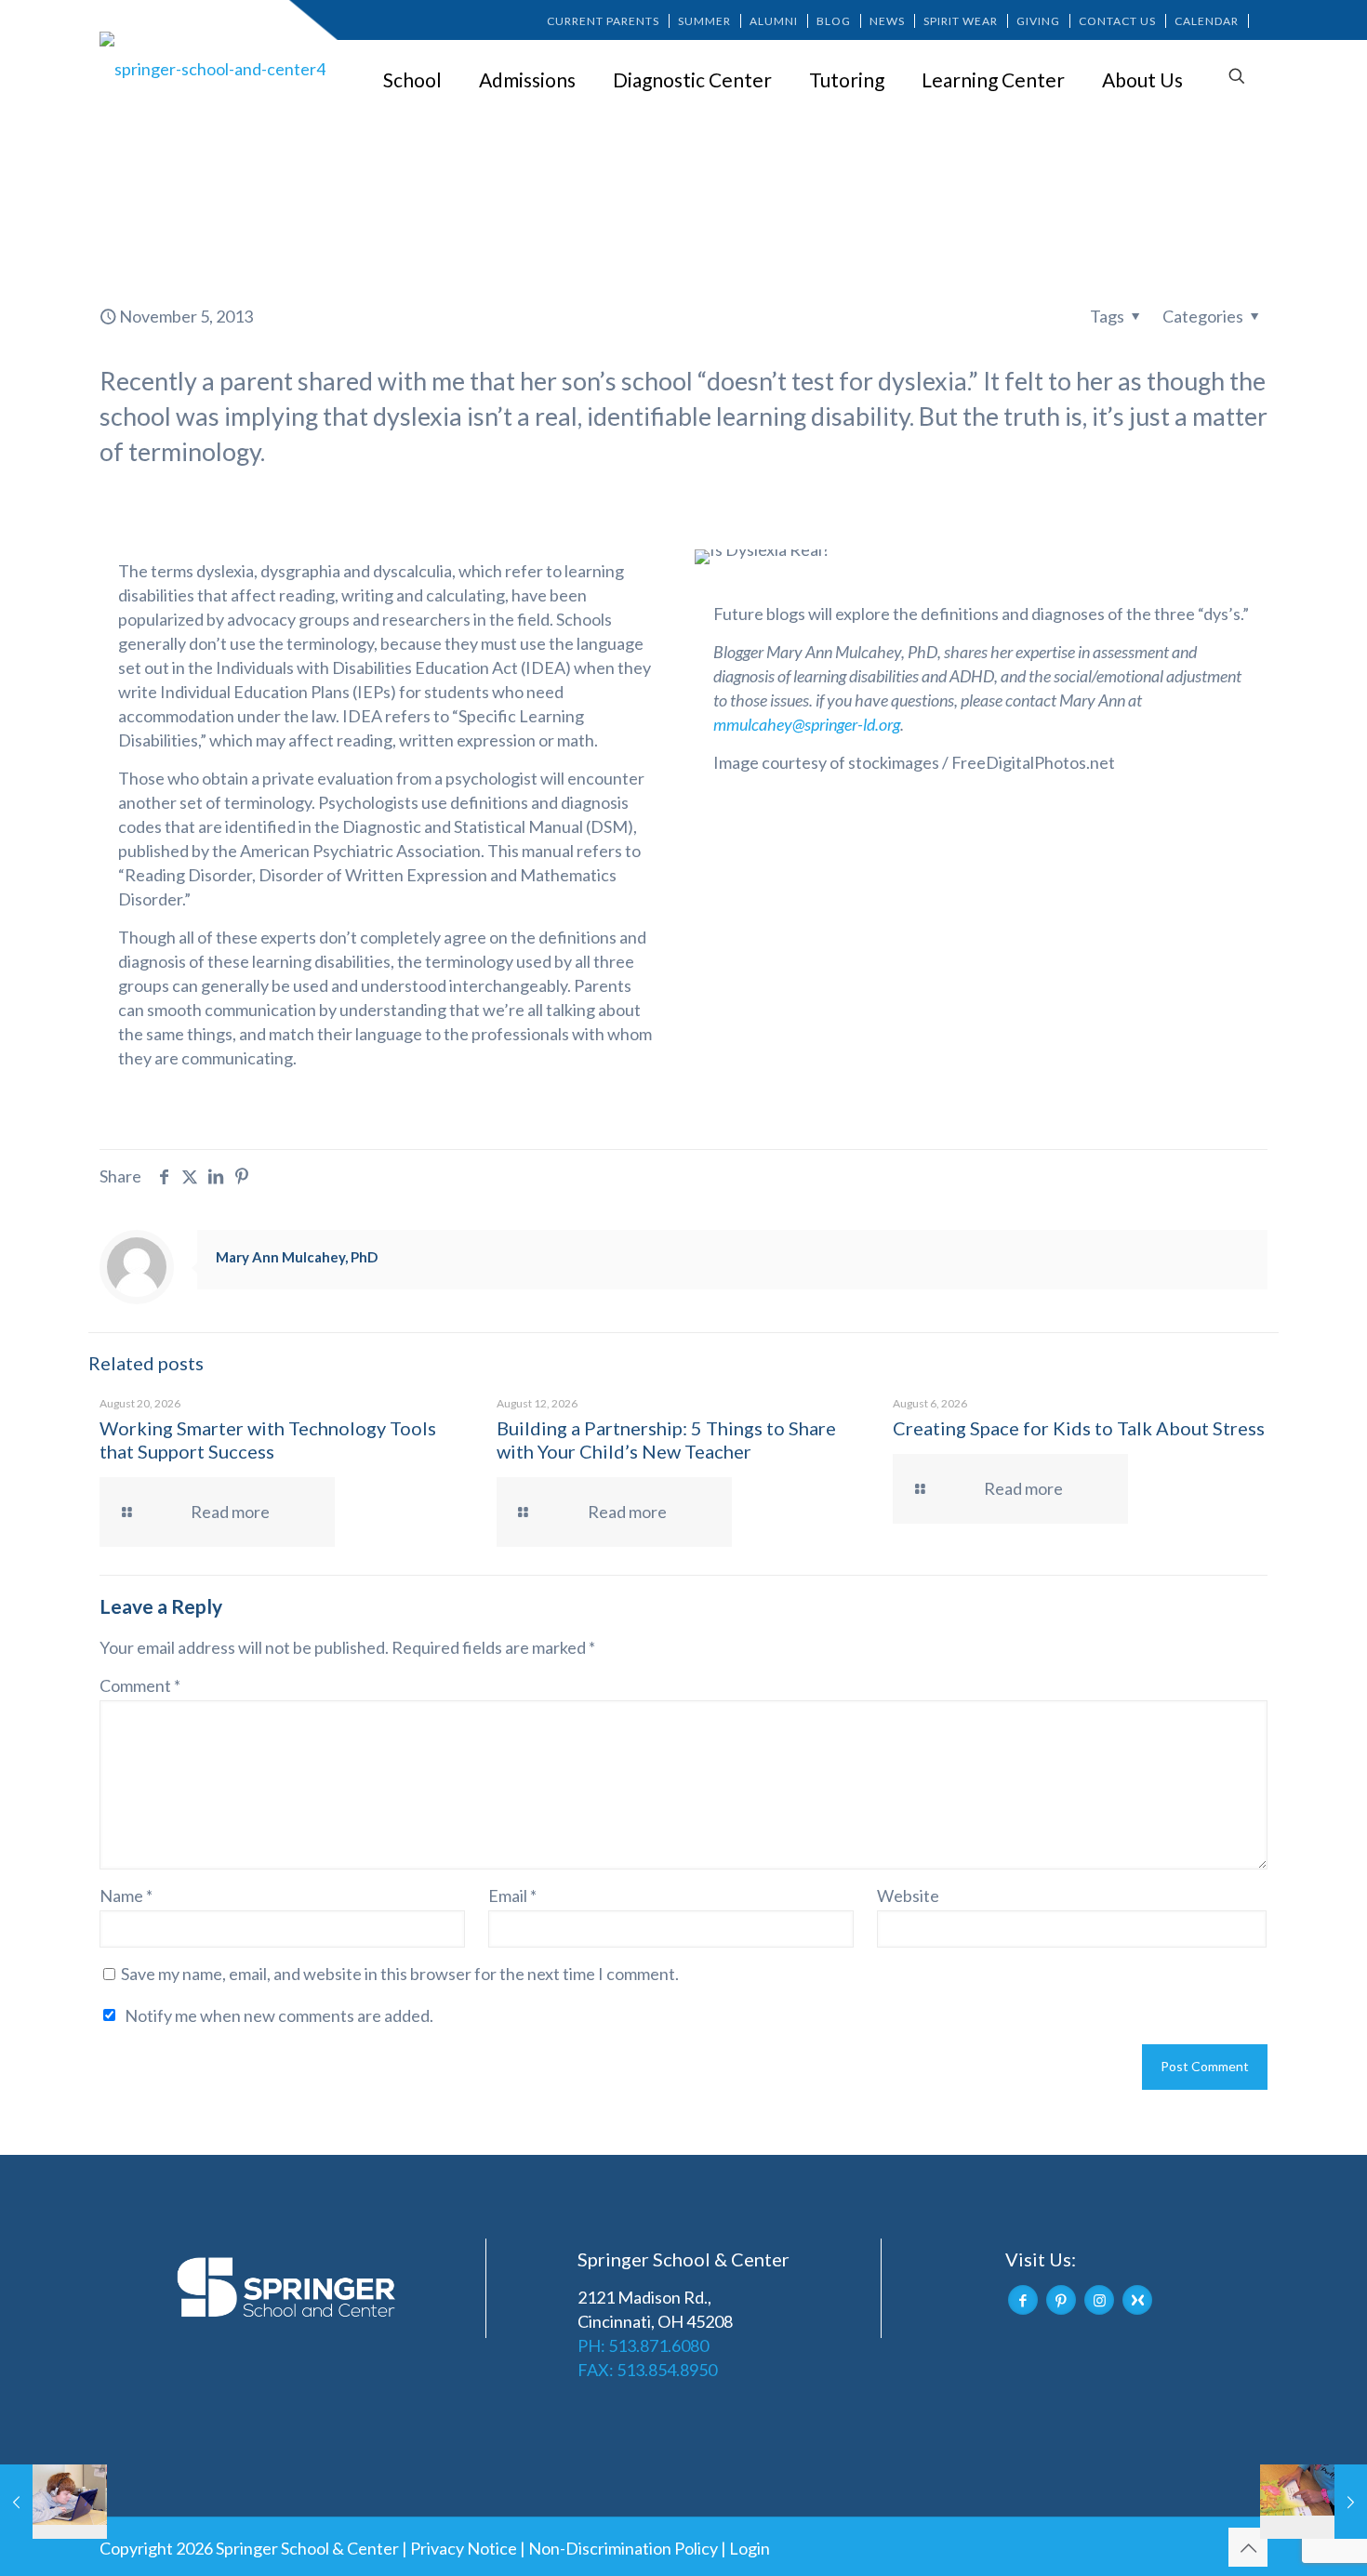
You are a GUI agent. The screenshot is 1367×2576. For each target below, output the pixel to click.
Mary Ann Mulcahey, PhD (297, 1257)
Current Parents (603, 21)
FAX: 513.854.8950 (647, 2370)
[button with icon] (1023, 2300)
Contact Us (1117, 21)
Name (126, 1896)
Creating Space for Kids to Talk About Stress (1079, 1428)
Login (750, 2548)
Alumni (774, 21)
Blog (834, 21)
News (887, 21)
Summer (704, 21)
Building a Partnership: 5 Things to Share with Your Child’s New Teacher (666, 1440)
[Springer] (216, 68)
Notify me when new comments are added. (279, 2015)
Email (512, 1896)
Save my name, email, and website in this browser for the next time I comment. (400, 1974)
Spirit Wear (961, 21)
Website (908, 1896)
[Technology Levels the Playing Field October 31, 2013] (53, 2502)
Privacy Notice (464, 2548)
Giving (1038, 21)
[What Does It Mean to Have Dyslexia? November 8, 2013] (1314, 2502)
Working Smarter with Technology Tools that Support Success (268, 1440)
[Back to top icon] (1248, 2547)
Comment (140, 1685)
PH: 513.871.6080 (643, 2345)
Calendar (1207, 21)
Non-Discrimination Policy (623, 2548)
